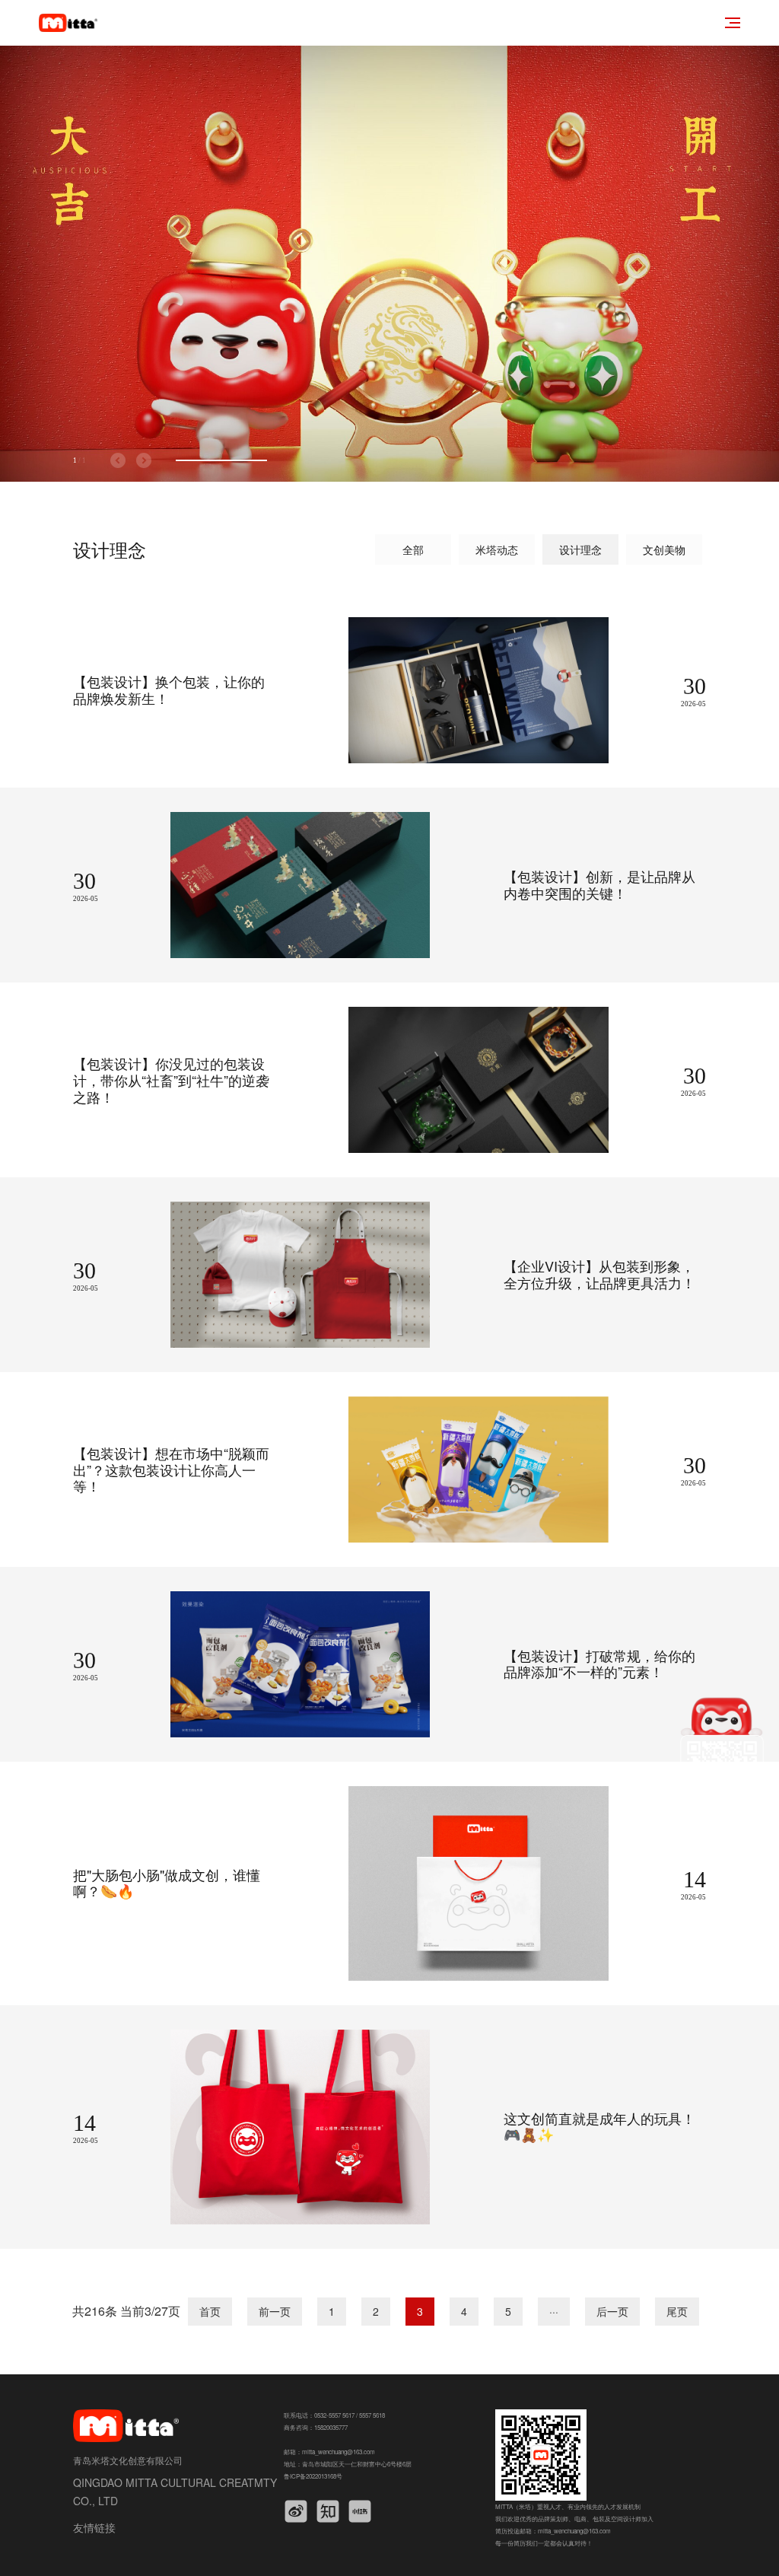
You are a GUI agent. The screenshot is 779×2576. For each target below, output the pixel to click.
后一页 (612, 2311)
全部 (413, 549)
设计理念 (580, 549)
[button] (118, 460)
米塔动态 (497, 549)
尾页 (677, 2311)
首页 (210, 2311)
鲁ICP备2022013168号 (313, 2476)
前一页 (275, 2311)
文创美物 (664, 549)
